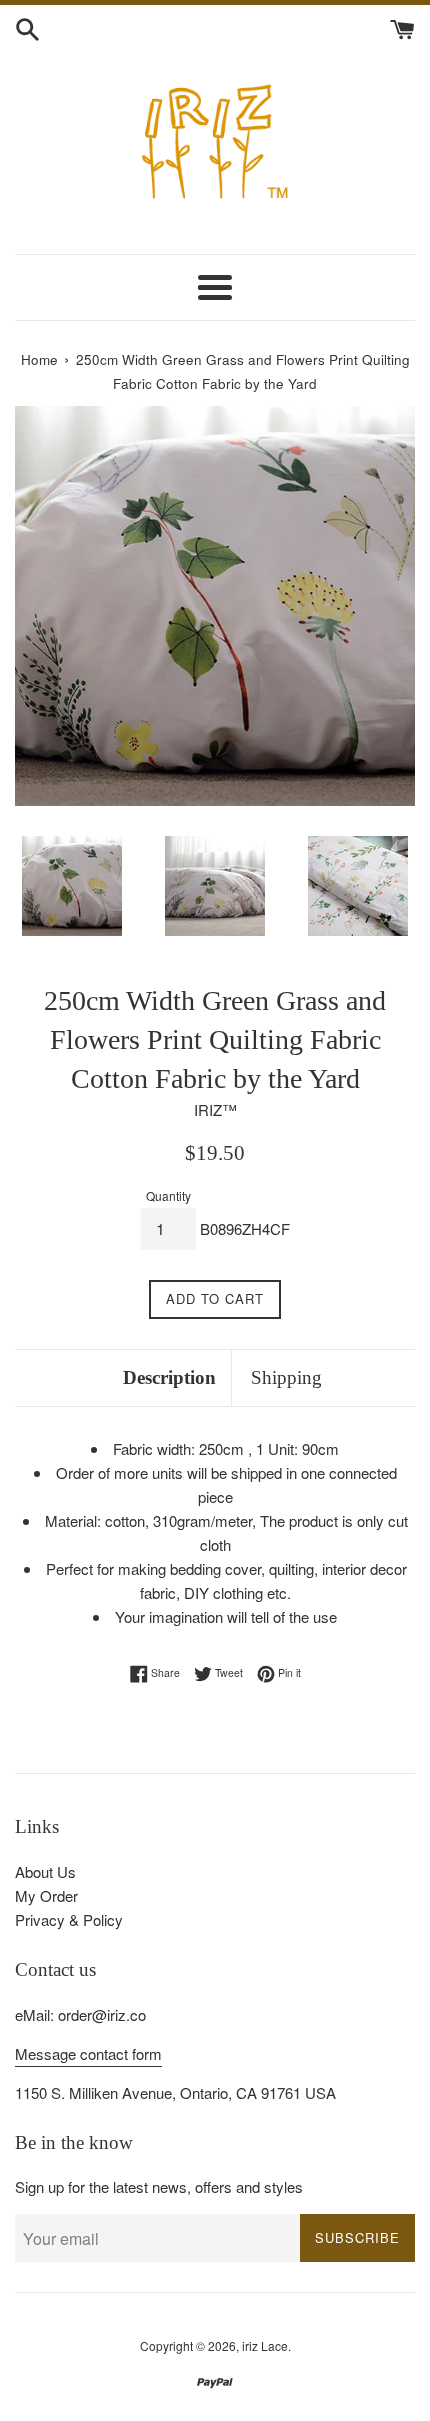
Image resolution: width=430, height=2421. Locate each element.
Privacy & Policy (69, 1919)
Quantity (168, 1195)
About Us (45, 1871)
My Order (46, 1895)
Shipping (286, 1377)
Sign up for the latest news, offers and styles (159, 2186)
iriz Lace (265, 2345)
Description (169, 1377)
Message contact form (88, 2053)
